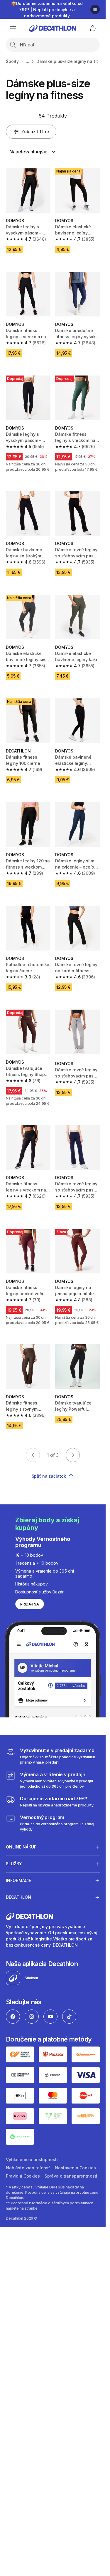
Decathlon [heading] (18, 1897)
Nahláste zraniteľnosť (28, 2168)
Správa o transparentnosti (71, 2176)
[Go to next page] (73, 1455)
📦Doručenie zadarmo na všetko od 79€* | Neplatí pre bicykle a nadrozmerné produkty (47, 10)
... (28, 61)
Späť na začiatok (49, 1476)
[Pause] (95, 9)
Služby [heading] (14, 1864)
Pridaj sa (30, 1604)
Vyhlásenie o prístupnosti (32, 2159)
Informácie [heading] (18, 1880)
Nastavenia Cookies (75, 2168)
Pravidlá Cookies (23, 2176)
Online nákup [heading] (21, 1847)
